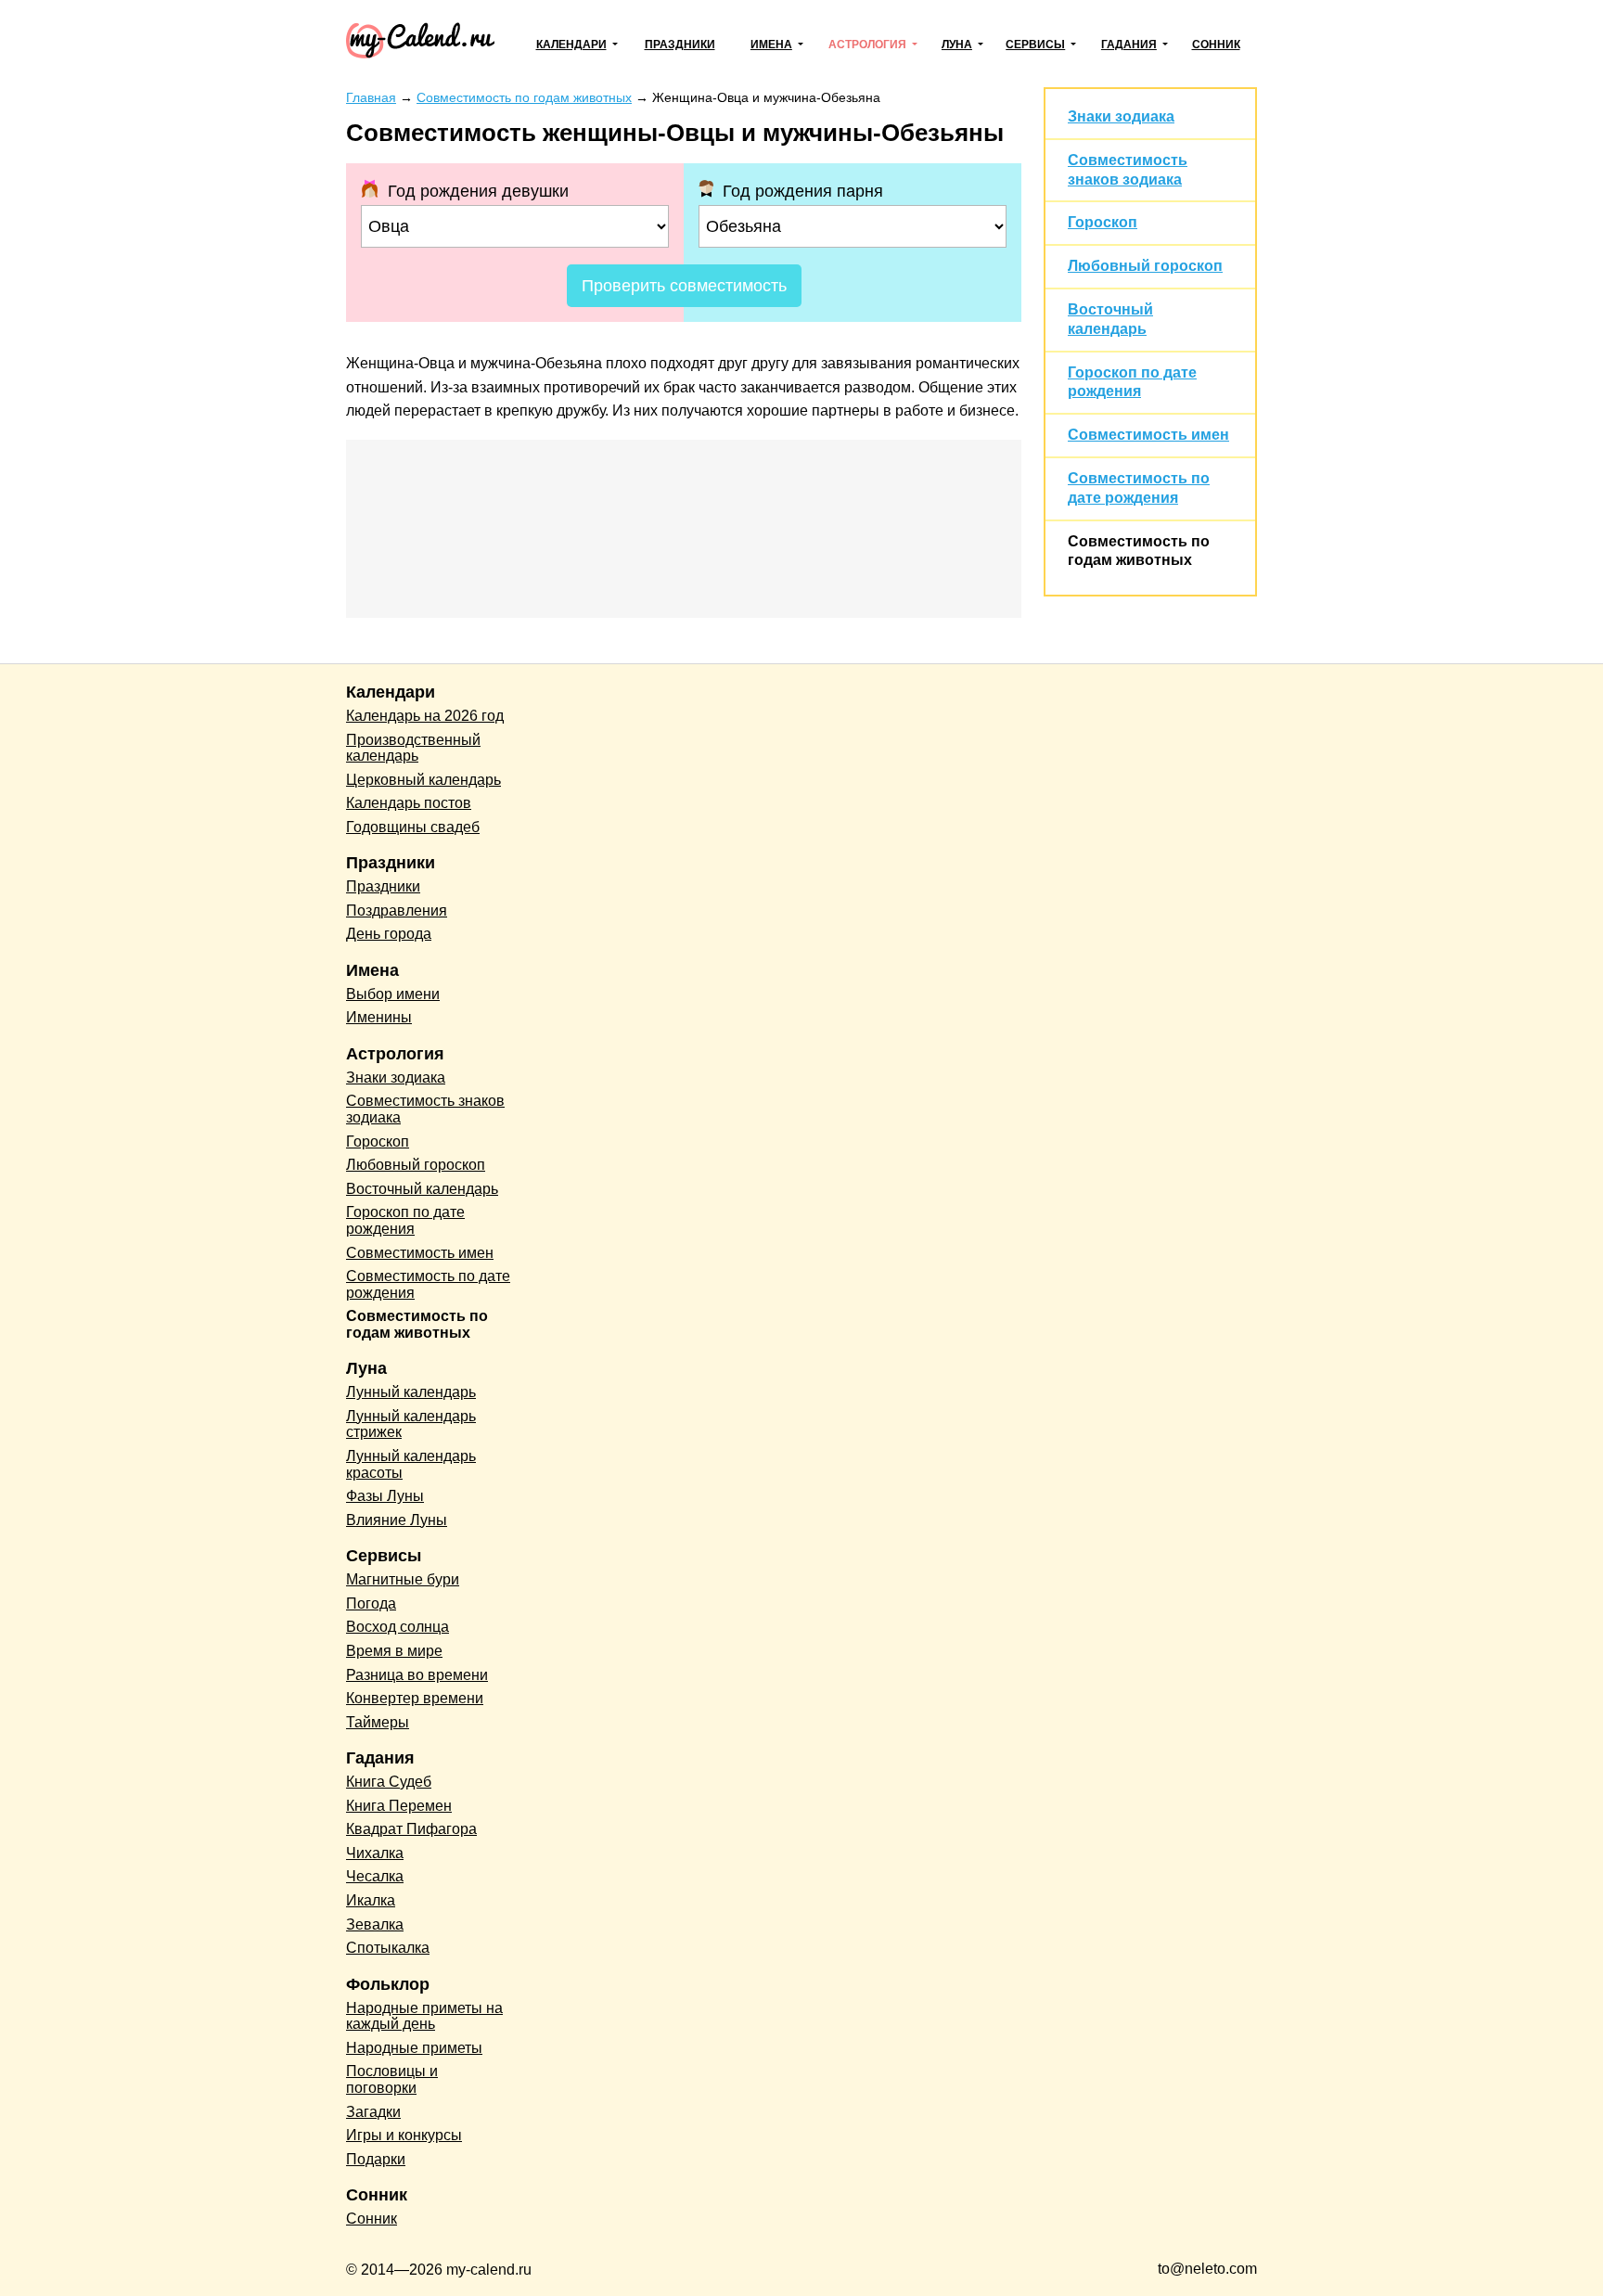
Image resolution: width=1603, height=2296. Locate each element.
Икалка (371, 1900)
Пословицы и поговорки (392, 2079)
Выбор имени (393, 994)
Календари (571, 45)
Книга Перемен (399, 1806)
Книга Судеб (389, 1782)
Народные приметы (414, 2048)
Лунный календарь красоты (411, 1464)
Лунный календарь (411, 1392)
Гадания (1129, 45)
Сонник (1216, 45)
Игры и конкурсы (404, 2135)
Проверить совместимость (684, 286)
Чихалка (375, 1853)
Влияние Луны (397, 1520)
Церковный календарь (423, 780)
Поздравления (397, 911)
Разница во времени (417, 1675)
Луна (957, 45)
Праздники (680, 45)
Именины (379, 1017)
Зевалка (375, 1924)
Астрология (867, 45)
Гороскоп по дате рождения (405, 1220)
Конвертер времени (415, 1698)
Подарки (376, 2159)
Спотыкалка (388, 1948)
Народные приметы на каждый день (424, 2016)
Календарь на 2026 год (425, 716)
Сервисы (1035, 45)
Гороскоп (1103, 222)
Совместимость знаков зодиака (425, 1109)
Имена (771, 45)
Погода (371, 1603)
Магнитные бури (403, 1579)
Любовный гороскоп (1145, 266)
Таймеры (378, 1722)
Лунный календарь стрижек (411, 1424)
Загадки (373, 2112)
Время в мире (394, 1651)
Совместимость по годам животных (417, 1324)
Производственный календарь (413, 748)
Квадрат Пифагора (411, 1829)
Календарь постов (409, 803)
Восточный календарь (422, 1189)
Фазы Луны (385, 1496)
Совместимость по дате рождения (428, 1284)
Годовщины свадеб (413, 827)
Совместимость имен (1148, 435)
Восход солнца (398, 1627)
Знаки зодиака (1121, 116)
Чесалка (375, 1876)
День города (389, 934)
